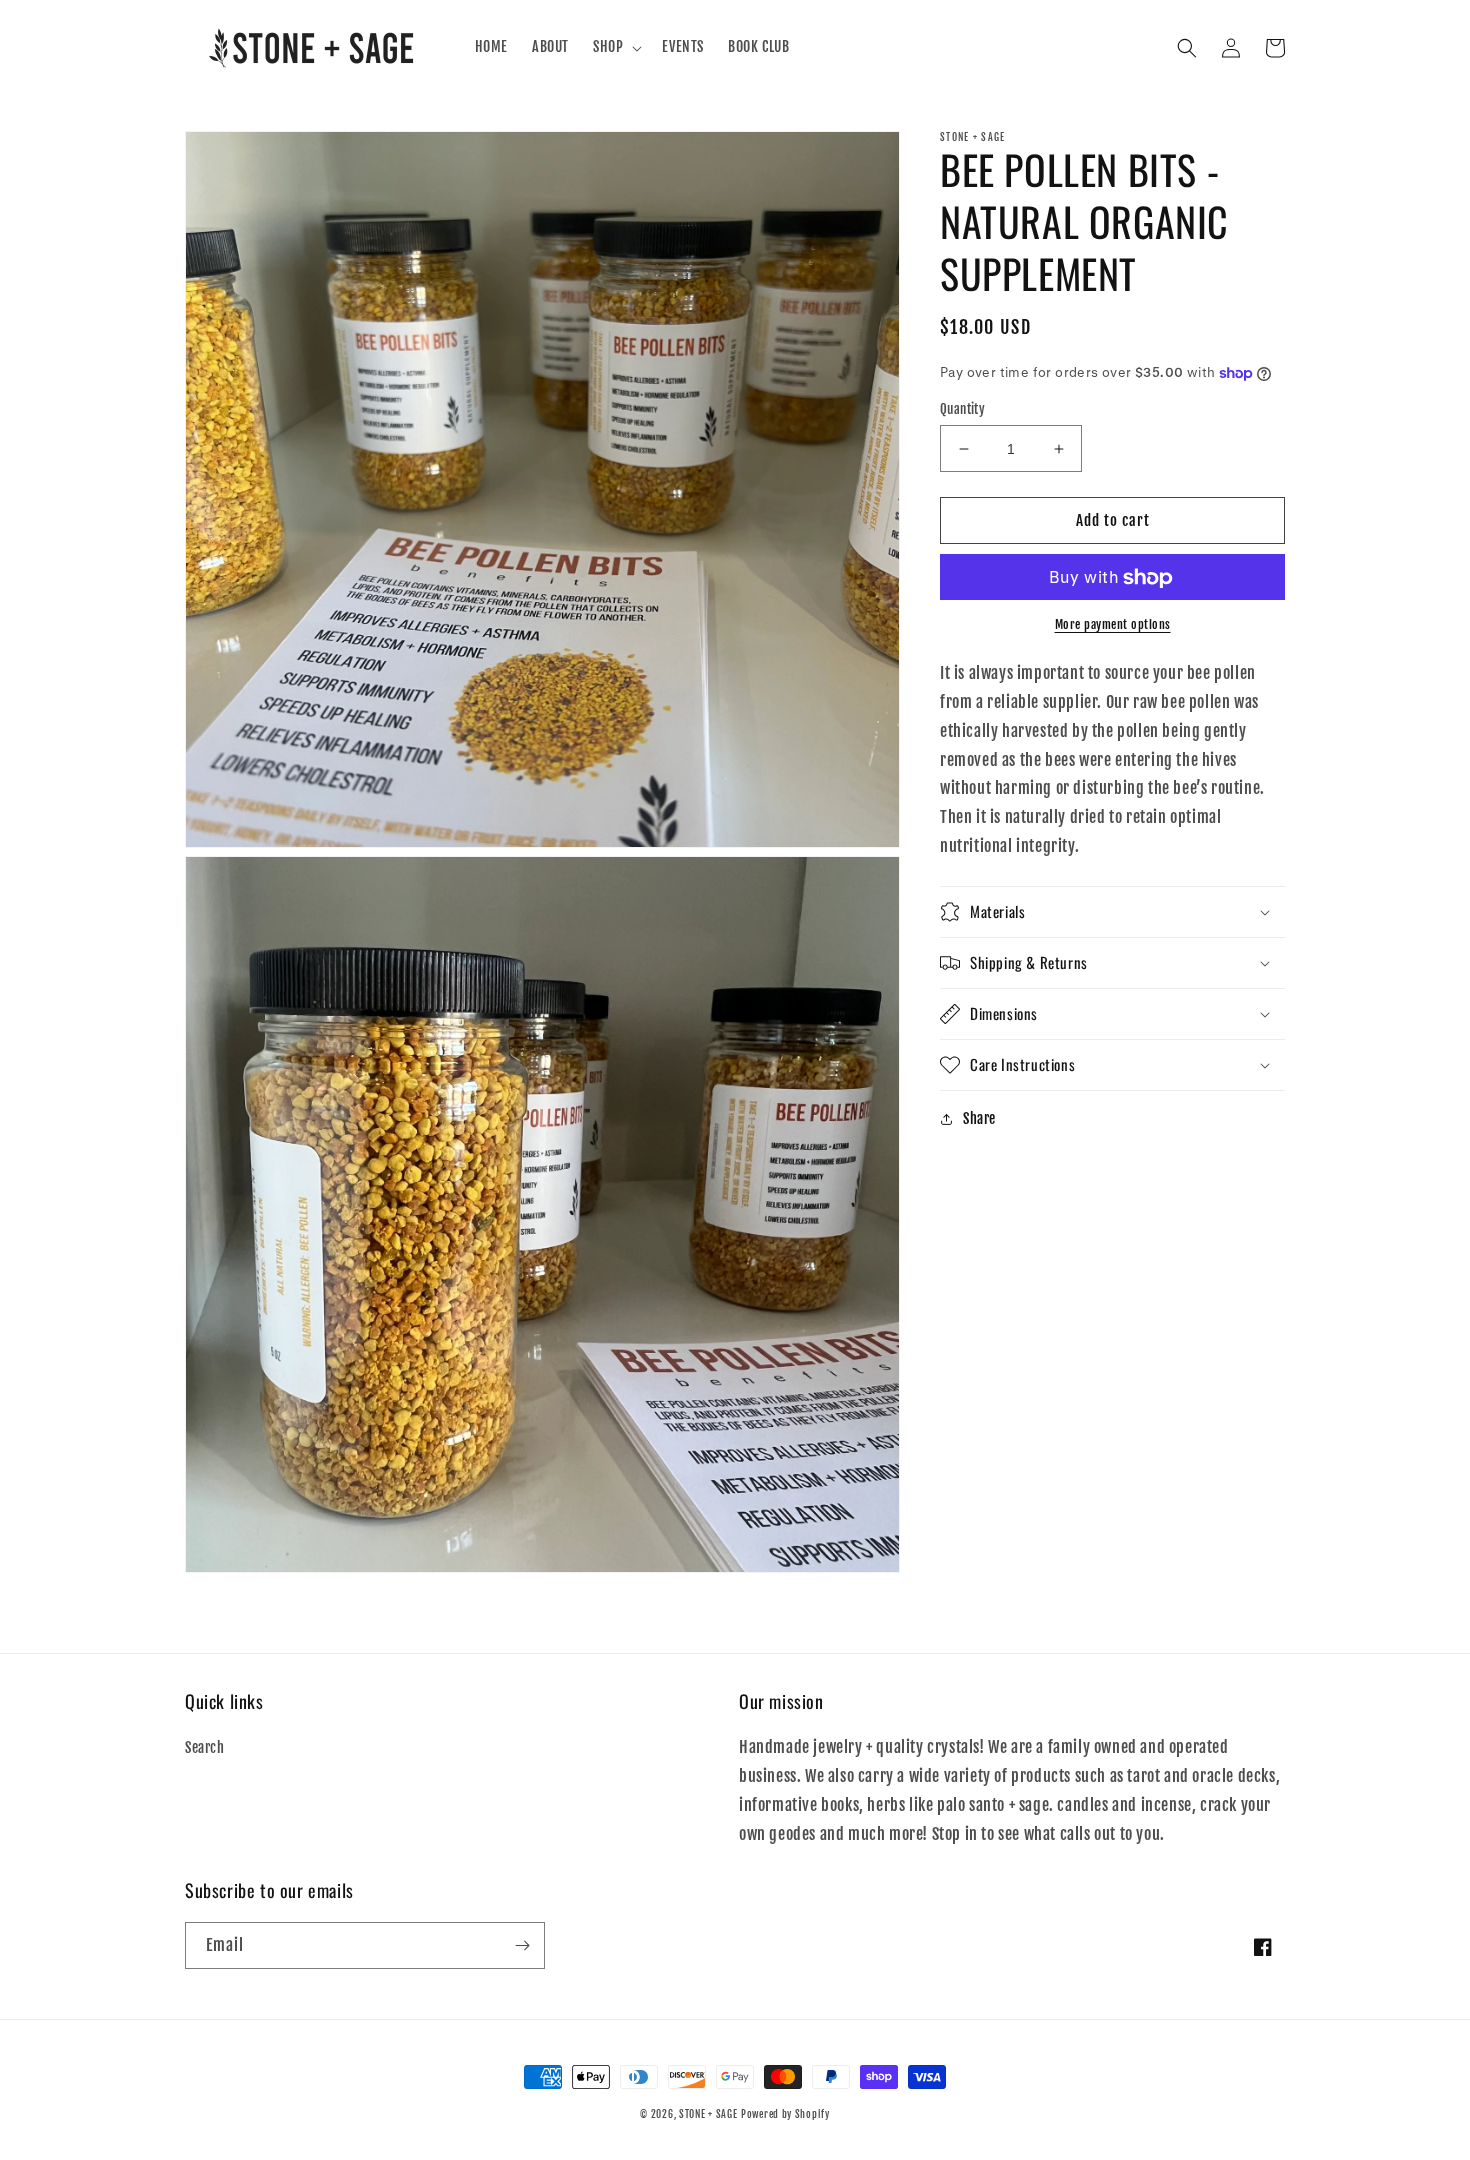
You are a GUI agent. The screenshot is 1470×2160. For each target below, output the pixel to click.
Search (205, 1747)
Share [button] (979, 1118)
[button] (615, 47)
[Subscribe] (522, 1945)
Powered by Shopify (785, 2114)
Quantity (962, 409)
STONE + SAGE (708, 2114)
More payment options (1113, 625)
